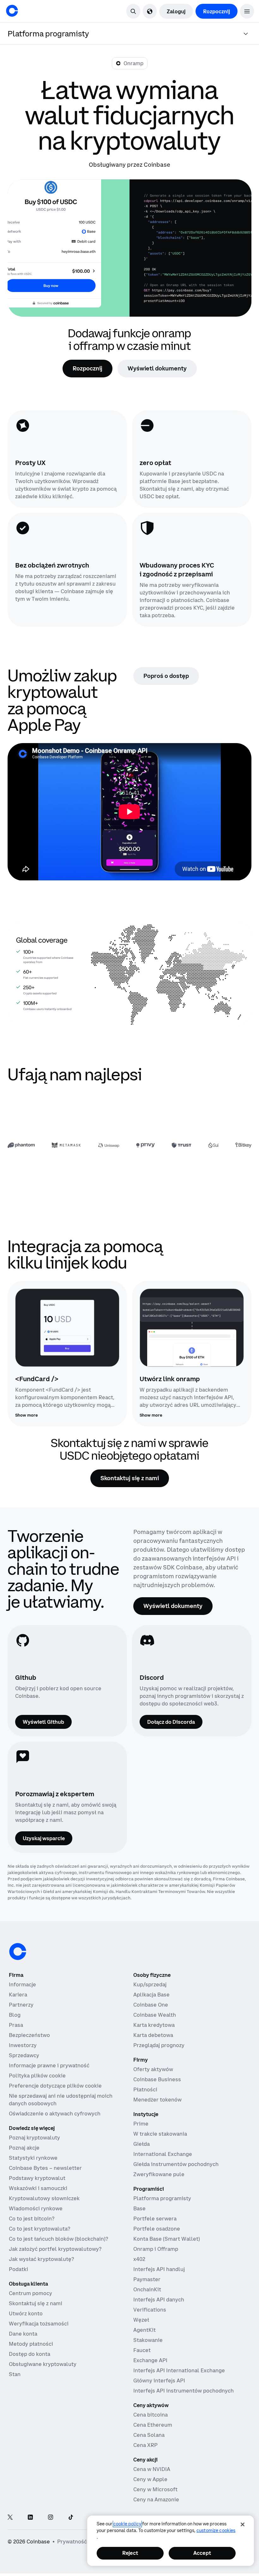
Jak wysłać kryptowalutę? (41, 2259)
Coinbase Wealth (155, 2015)
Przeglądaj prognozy (159, 2045)
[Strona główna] (12, 11)
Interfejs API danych (159, 2300)
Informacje (22, 1984)
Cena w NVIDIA (152, 2469)
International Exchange (163, 2154)
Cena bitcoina (151, 2415)
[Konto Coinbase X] (10, 2518)
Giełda (142, 2144)
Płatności (145, 2089)
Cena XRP (145, 2445)
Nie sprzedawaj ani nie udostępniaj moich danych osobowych (61, 2100)
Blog (15, 2015)
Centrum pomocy (30, 2293)
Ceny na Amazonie (156, 2499)
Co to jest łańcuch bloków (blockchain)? (58, 2239)
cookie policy (127, 2524)
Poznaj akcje (24, 2148)
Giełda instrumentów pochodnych (176, 2164)
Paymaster (147, 2279)
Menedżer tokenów (157, 2100)
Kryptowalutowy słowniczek (44, 2198)
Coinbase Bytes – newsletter (45, 2168)
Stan (15, 2374)
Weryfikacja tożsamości (39, 2324)
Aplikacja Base (151, 1995)
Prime (141, 2124)
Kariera (18, 1995)
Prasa (16, 2025)
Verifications (150, 2310)
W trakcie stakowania (160, 2134)
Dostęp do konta (30, 2354)
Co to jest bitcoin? (32, 2219)
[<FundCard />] (67, 1328)
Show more (27, 1415)
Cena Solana (149, 2435)
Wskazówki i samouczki (38, 2188)
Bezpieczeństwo (29, 2035)
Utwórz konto (26, 2313)
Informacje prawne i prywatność (49, 2065)
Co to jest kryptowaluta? (39, 2229)
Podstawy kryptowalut (37, 2178)
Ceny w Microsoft (155, 2489)
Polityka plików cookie (37, 2076)
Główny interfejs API (159, 2380)
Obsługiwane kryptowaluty (43, 2364)
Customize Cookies (216, 2530)
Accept (202, 2553)
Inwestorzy (23, 2045)
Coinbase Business (157, 2079)
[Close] (243, 2524)
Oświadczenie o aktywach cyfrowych (55, 2114)
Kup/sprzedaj (150, 1984)
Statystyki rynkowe (33, 2158)
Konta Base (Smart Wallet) (167, 2239)
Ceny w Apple (150, 2479)
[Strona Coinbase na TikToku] (71, 2518)
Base (139, 2208)
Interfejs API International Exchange (179, 2370)
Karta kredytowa (154, 2025)
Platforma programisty (162, 2198)
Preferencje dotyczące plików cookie (55, 2086)
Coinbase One (151, 2005)
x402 (139, 2259)
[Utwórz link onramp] (192, 1328)
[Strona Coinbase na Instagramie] (51, 2518)
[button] (247, 11)
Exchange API (150, 2360)
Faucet (142, 2350)
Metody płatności (31, 2344)
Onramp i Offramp (156, 2249)
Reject (130, 2553)
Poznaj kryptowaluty (34, 2138)
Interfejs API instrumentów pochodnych (184, 2391)
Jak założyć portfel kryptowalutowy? (55, 2249)
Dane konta (23, 2334)
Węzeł (141, 2320)
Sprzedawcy (24, 2055)
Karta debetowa (153, 2035)
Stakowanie (148, 2340)
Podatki (18, 2269)
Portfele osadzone (157, 2229)
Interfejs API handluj (159, 2269)
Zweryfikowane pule (159, 2174)
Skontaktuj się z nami (36, 2303)
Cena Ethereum (153, 2425)
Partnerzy (21, 2005)
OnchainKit (147, 2289)
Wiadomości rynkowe (36, 2208)
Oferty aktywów (153, 2069)
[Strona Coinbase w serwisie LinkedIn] (30, 2518)
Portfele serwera (155, 2219)
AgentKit (145, 2330)
